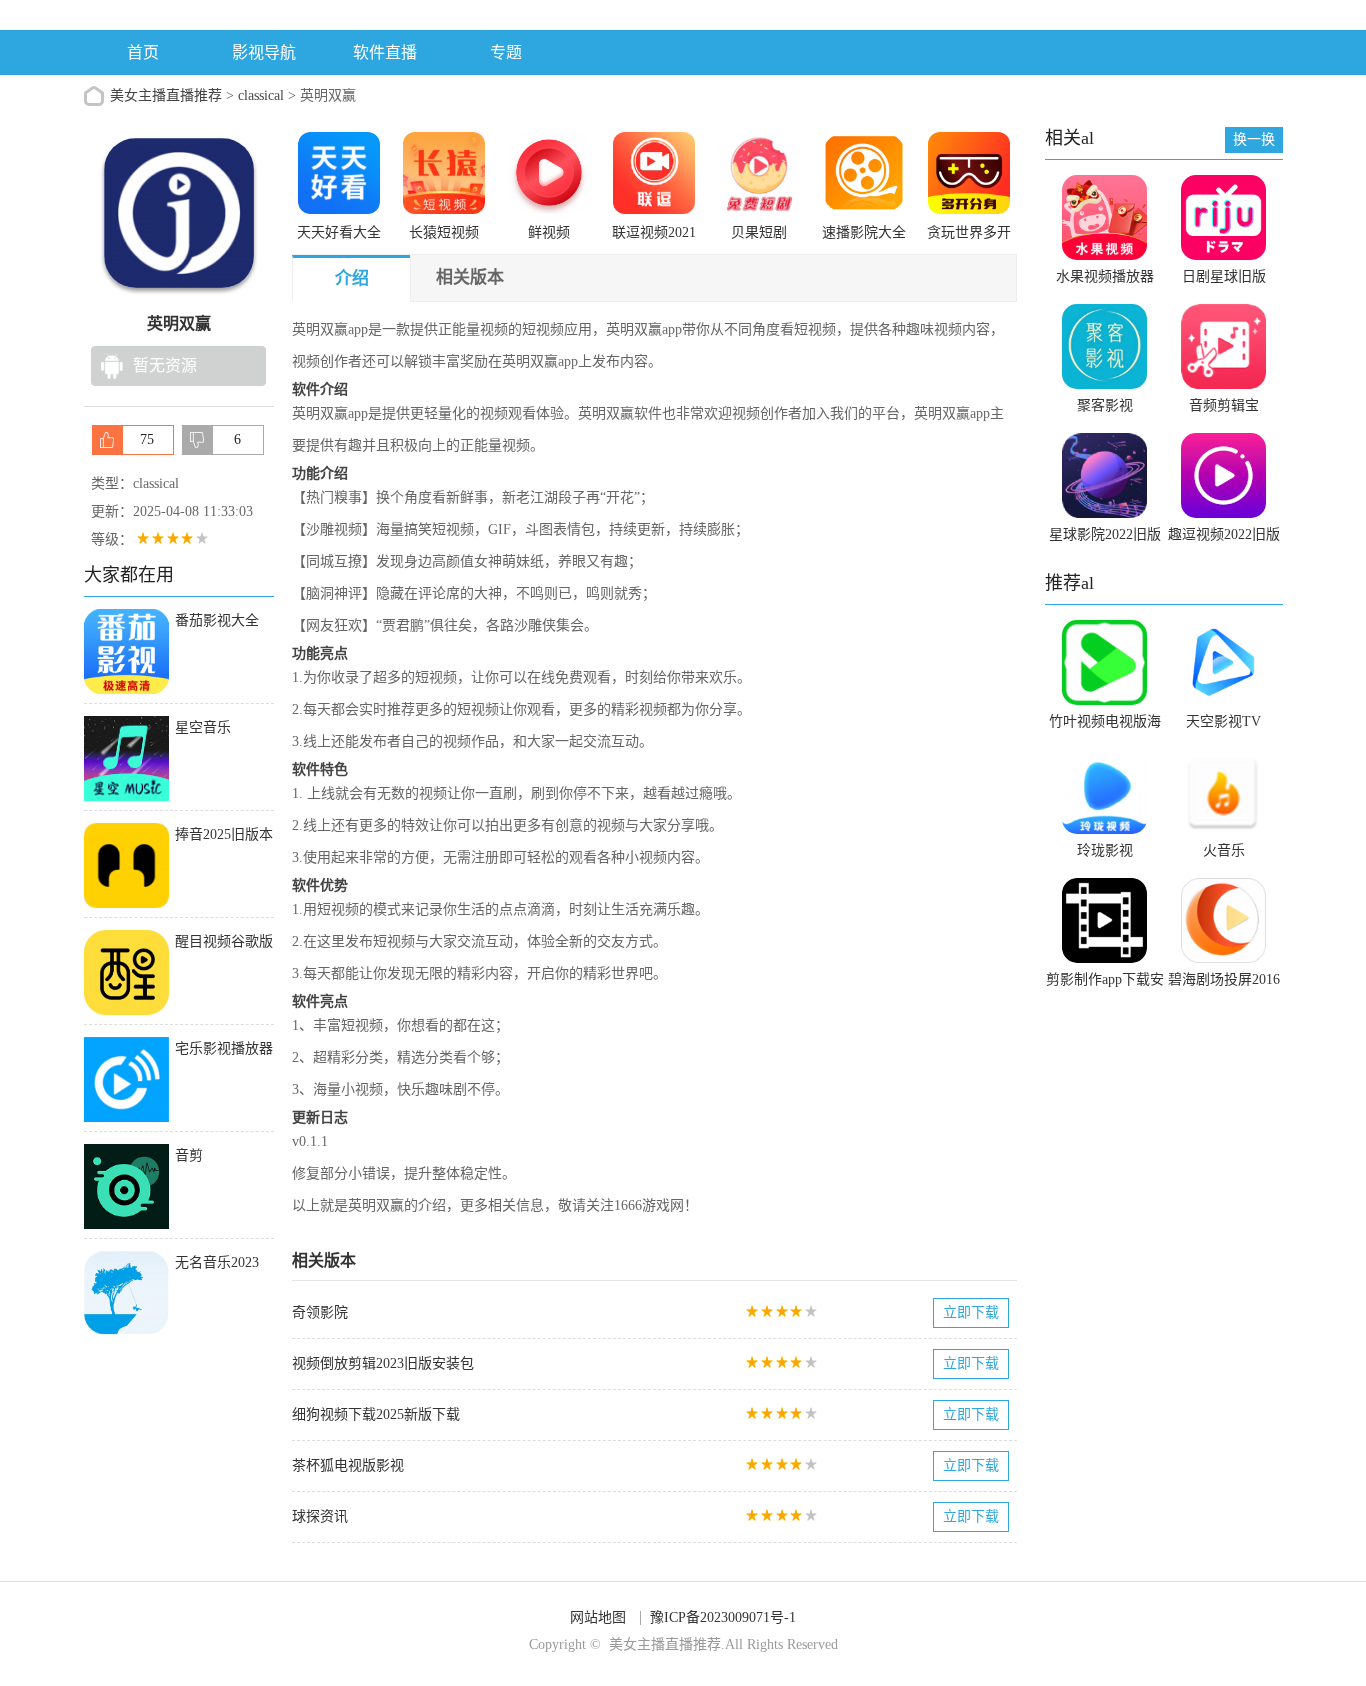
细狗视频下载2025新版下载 (376, 1414)
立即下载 (971, 1312)
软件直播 (385, 52)
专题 (506, 52)
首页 (143, 52)
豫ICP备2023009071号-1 (723, 1617)
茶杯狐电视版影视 (348, 1465)
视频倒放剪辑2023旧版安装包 (383, 1363)
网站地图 (598, 1617)
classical (261, 95)
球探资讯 (320, 1516)
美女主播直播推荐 (166, 95)
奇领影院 (320, 1312)
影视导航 (264, 52)
